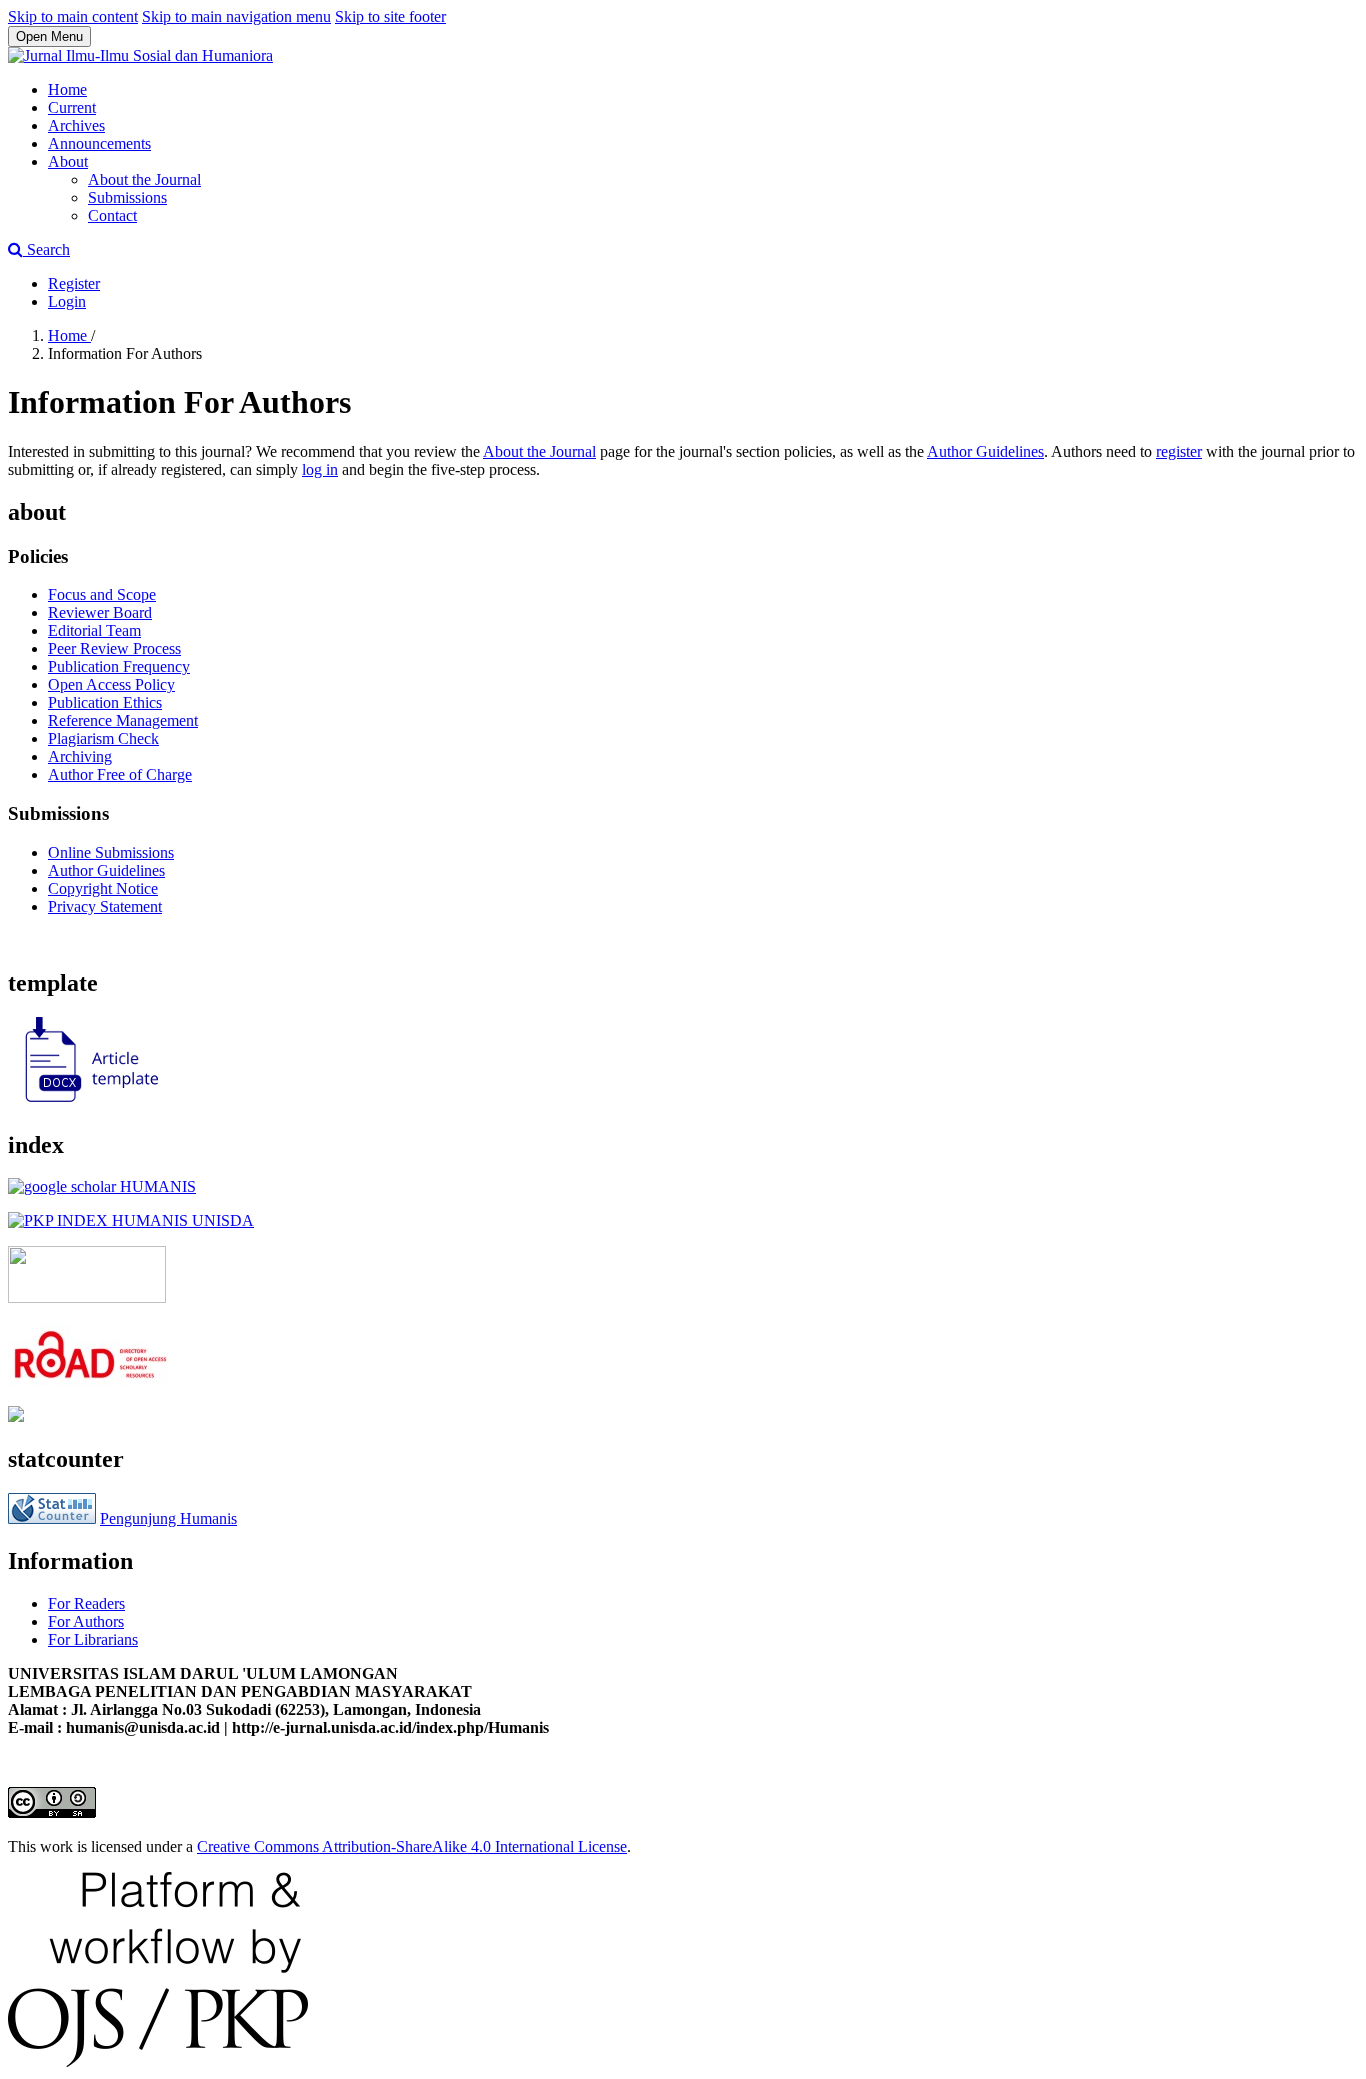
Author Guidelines (985, 451)
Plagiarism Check (103, 738)
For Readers (86, 1603)
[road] (90, 1380)
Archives (76, 125)
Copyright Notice (103, 888)
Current (72, 107)
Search (46, 249)
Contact (112, 215)
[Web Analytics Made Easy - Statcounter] (52, 1518)
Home (67, 89)
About (68, 161)
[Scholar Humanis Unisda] (102, 1186)
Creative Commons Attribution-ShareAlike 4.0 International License (412, 1846)
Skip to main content (73, 16)
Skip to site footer (390, 16)
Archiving (80, 756)
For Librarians (93, 1639)
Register (74, 283)
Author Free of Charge (120, 774)
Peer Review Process (114, 648)
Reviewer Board (100, 612)
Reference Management (123, 720)
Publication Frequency (119, 666)
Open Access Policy (111, 684)
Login (67, 301)
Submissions (127, 197)
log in (320, 469)
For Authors (86, 1621)
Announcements (99, 143)
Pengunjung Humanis (168, 1518)
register (1179, 451)
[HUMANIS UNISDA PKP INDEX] (131, 1220)
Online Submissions (111, 852)
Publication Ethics (105, 702)
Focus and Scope (102, 594)
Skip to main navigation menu (236, 16)
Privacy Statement (105, 906)
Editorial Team (94, 630)
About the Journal (144, 179)
